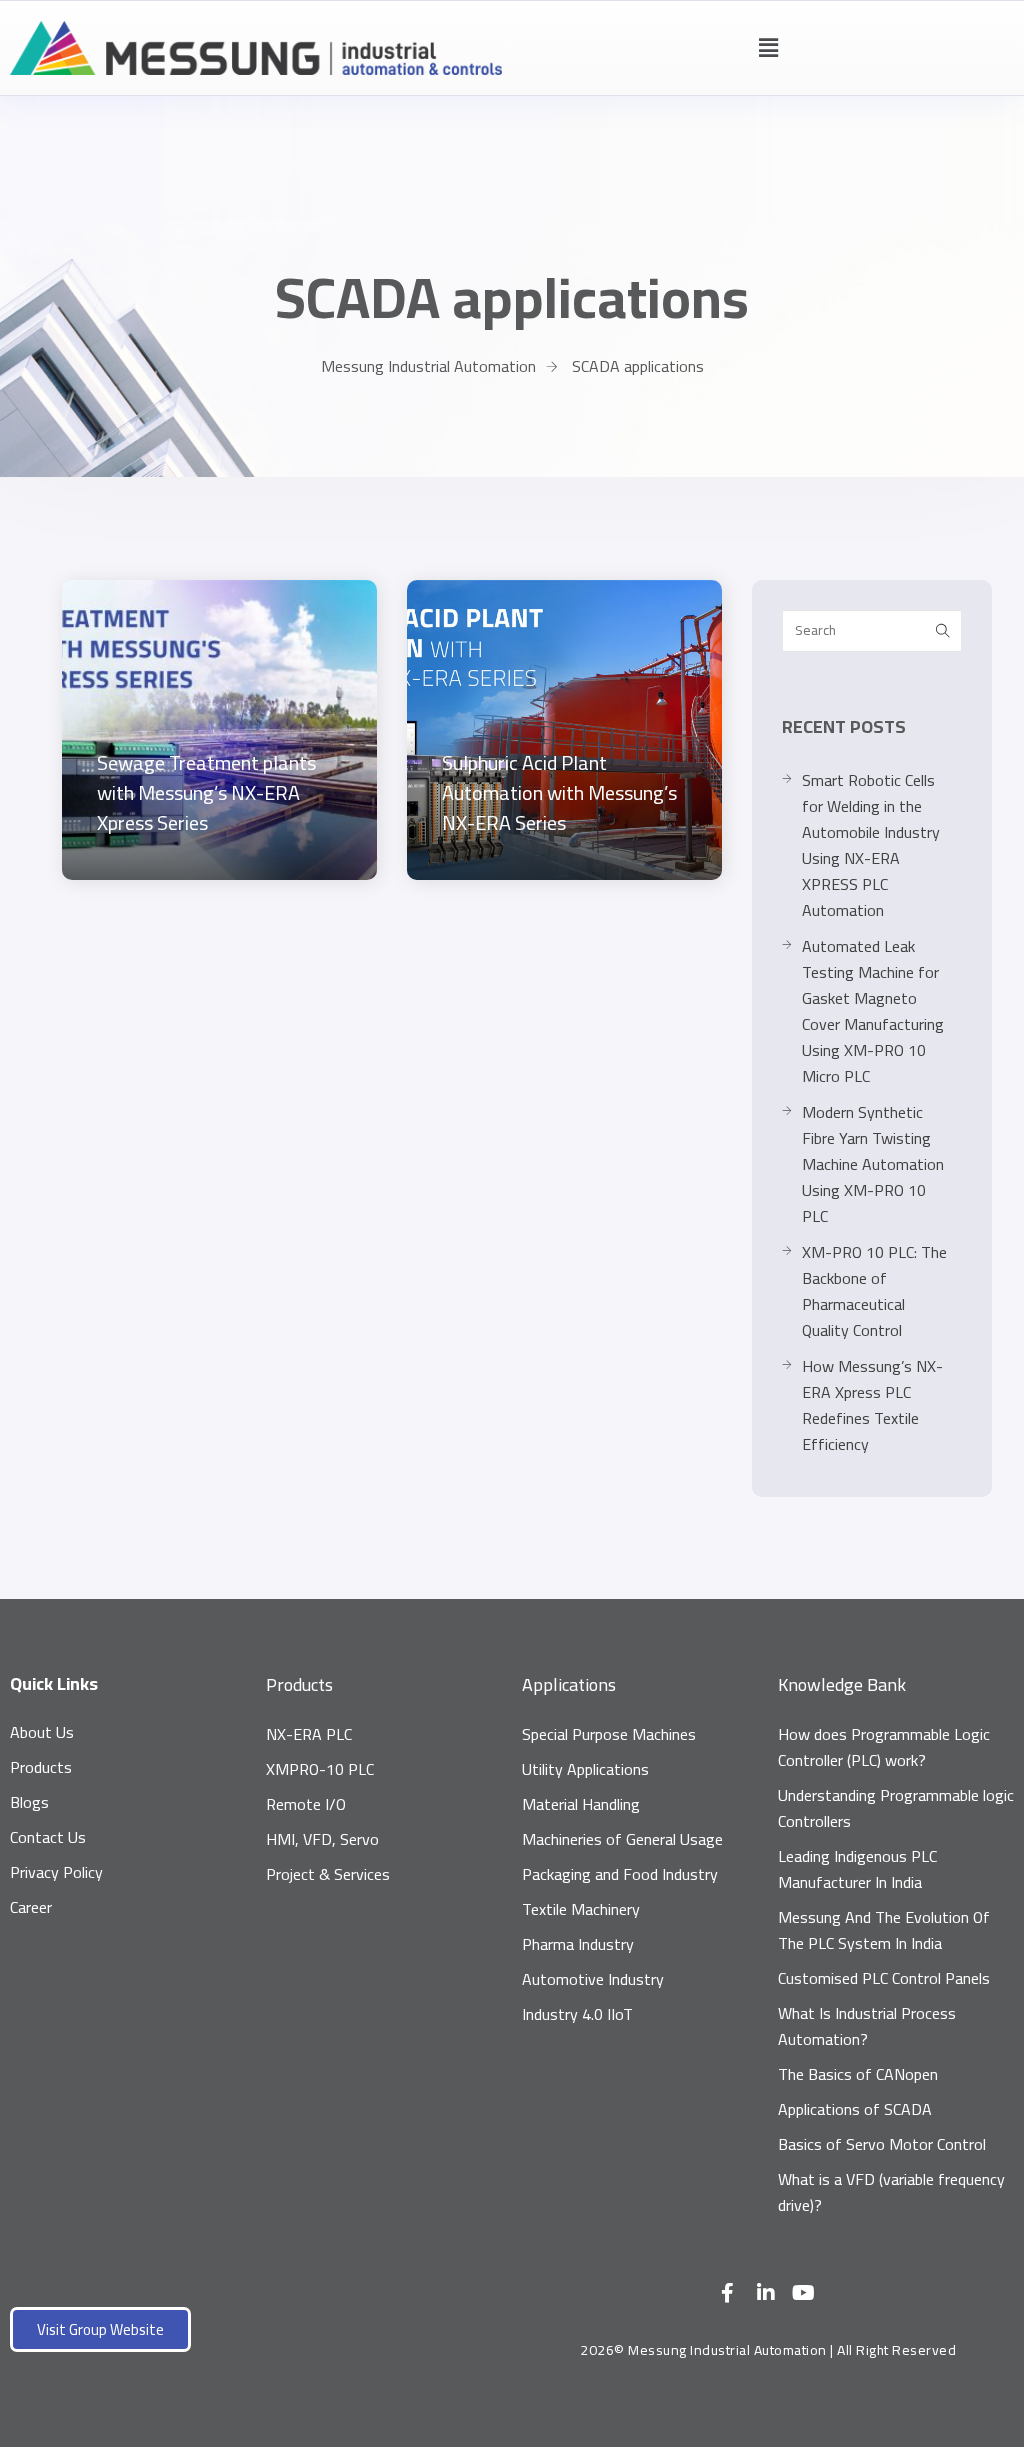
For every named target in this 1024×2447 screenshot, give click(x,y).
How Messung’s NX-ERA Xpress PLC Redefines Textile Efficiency (872, 1405)
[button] (768, 47)
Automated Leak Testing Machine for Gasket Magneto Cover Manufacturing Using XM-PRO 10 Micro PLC (873, 1011)
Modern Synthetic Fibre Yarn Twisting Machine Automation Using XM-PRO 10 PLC (873, 1164)
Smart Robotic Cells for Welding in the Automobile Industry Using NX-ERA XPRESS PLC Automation (871, 845)
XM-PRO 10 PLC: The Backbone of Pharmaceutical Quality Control (874, 1291)
